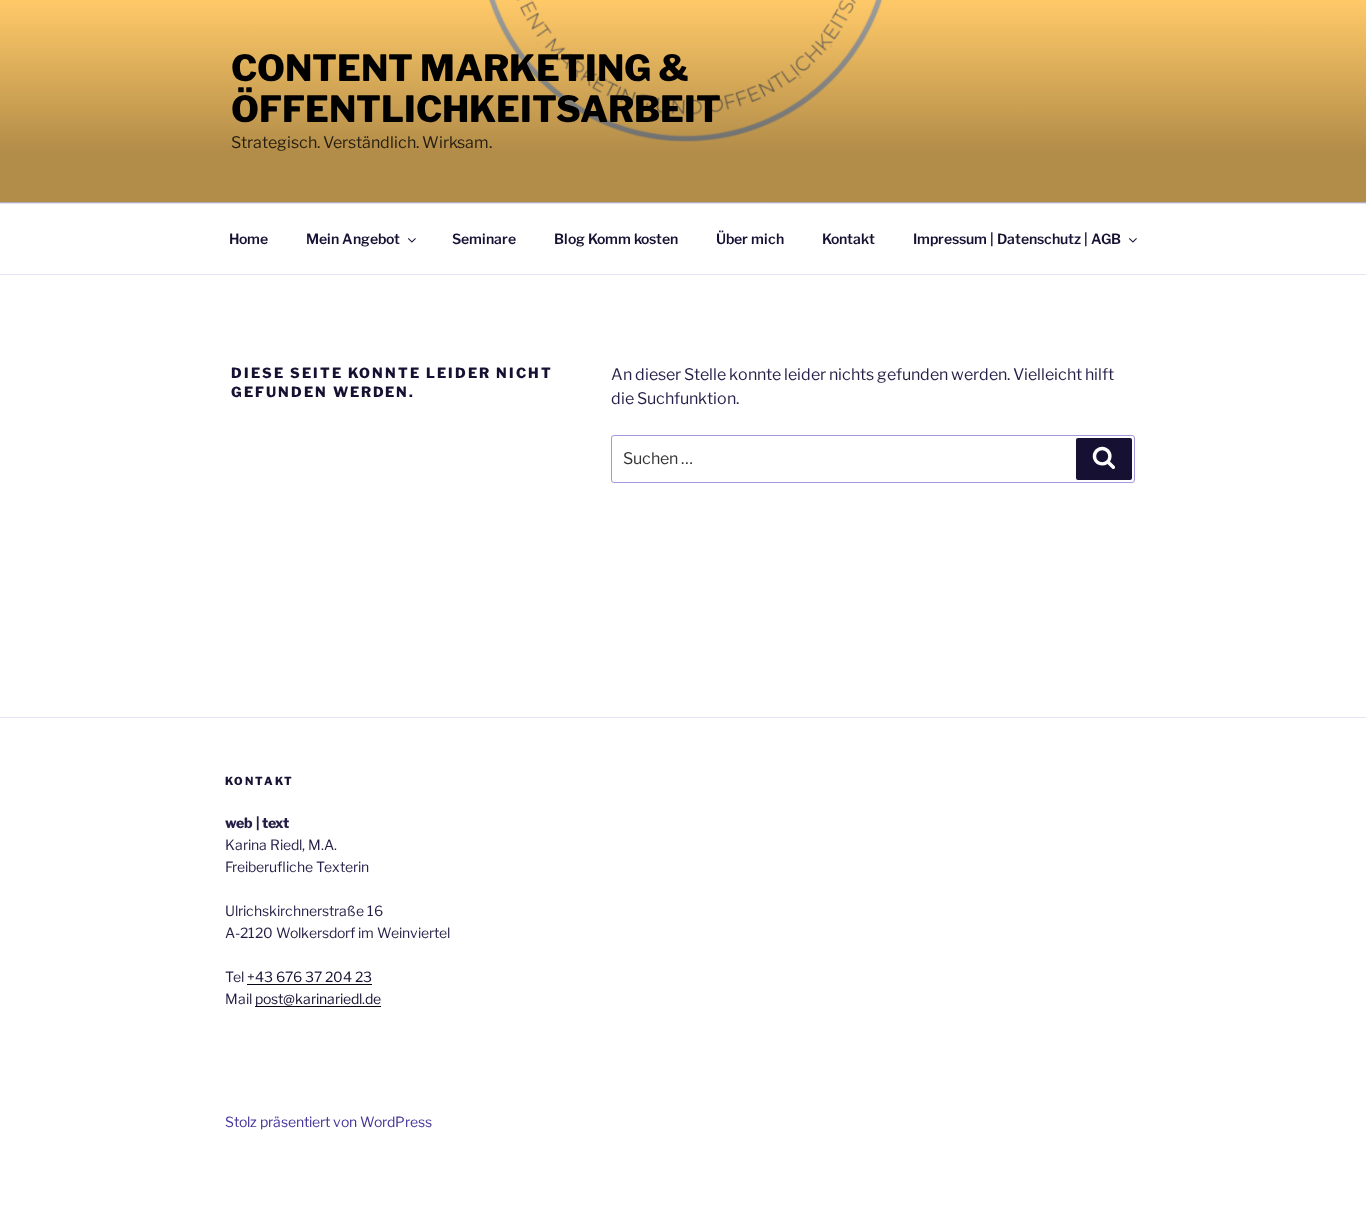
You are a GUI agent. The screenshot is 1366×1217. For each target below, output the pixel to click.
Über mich (750, 238)
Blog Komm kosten (616, 238)
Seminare (484, 238)
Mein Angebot (353, 238)
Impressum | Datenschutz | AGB (1017, 238)
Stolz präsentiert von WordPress (328, 1121)
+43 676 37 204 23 (309, 976)
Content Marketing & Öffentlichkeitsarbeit (476, 88)
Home (248, 238)
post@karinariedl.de (318, 998)
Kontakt (848, 238)
